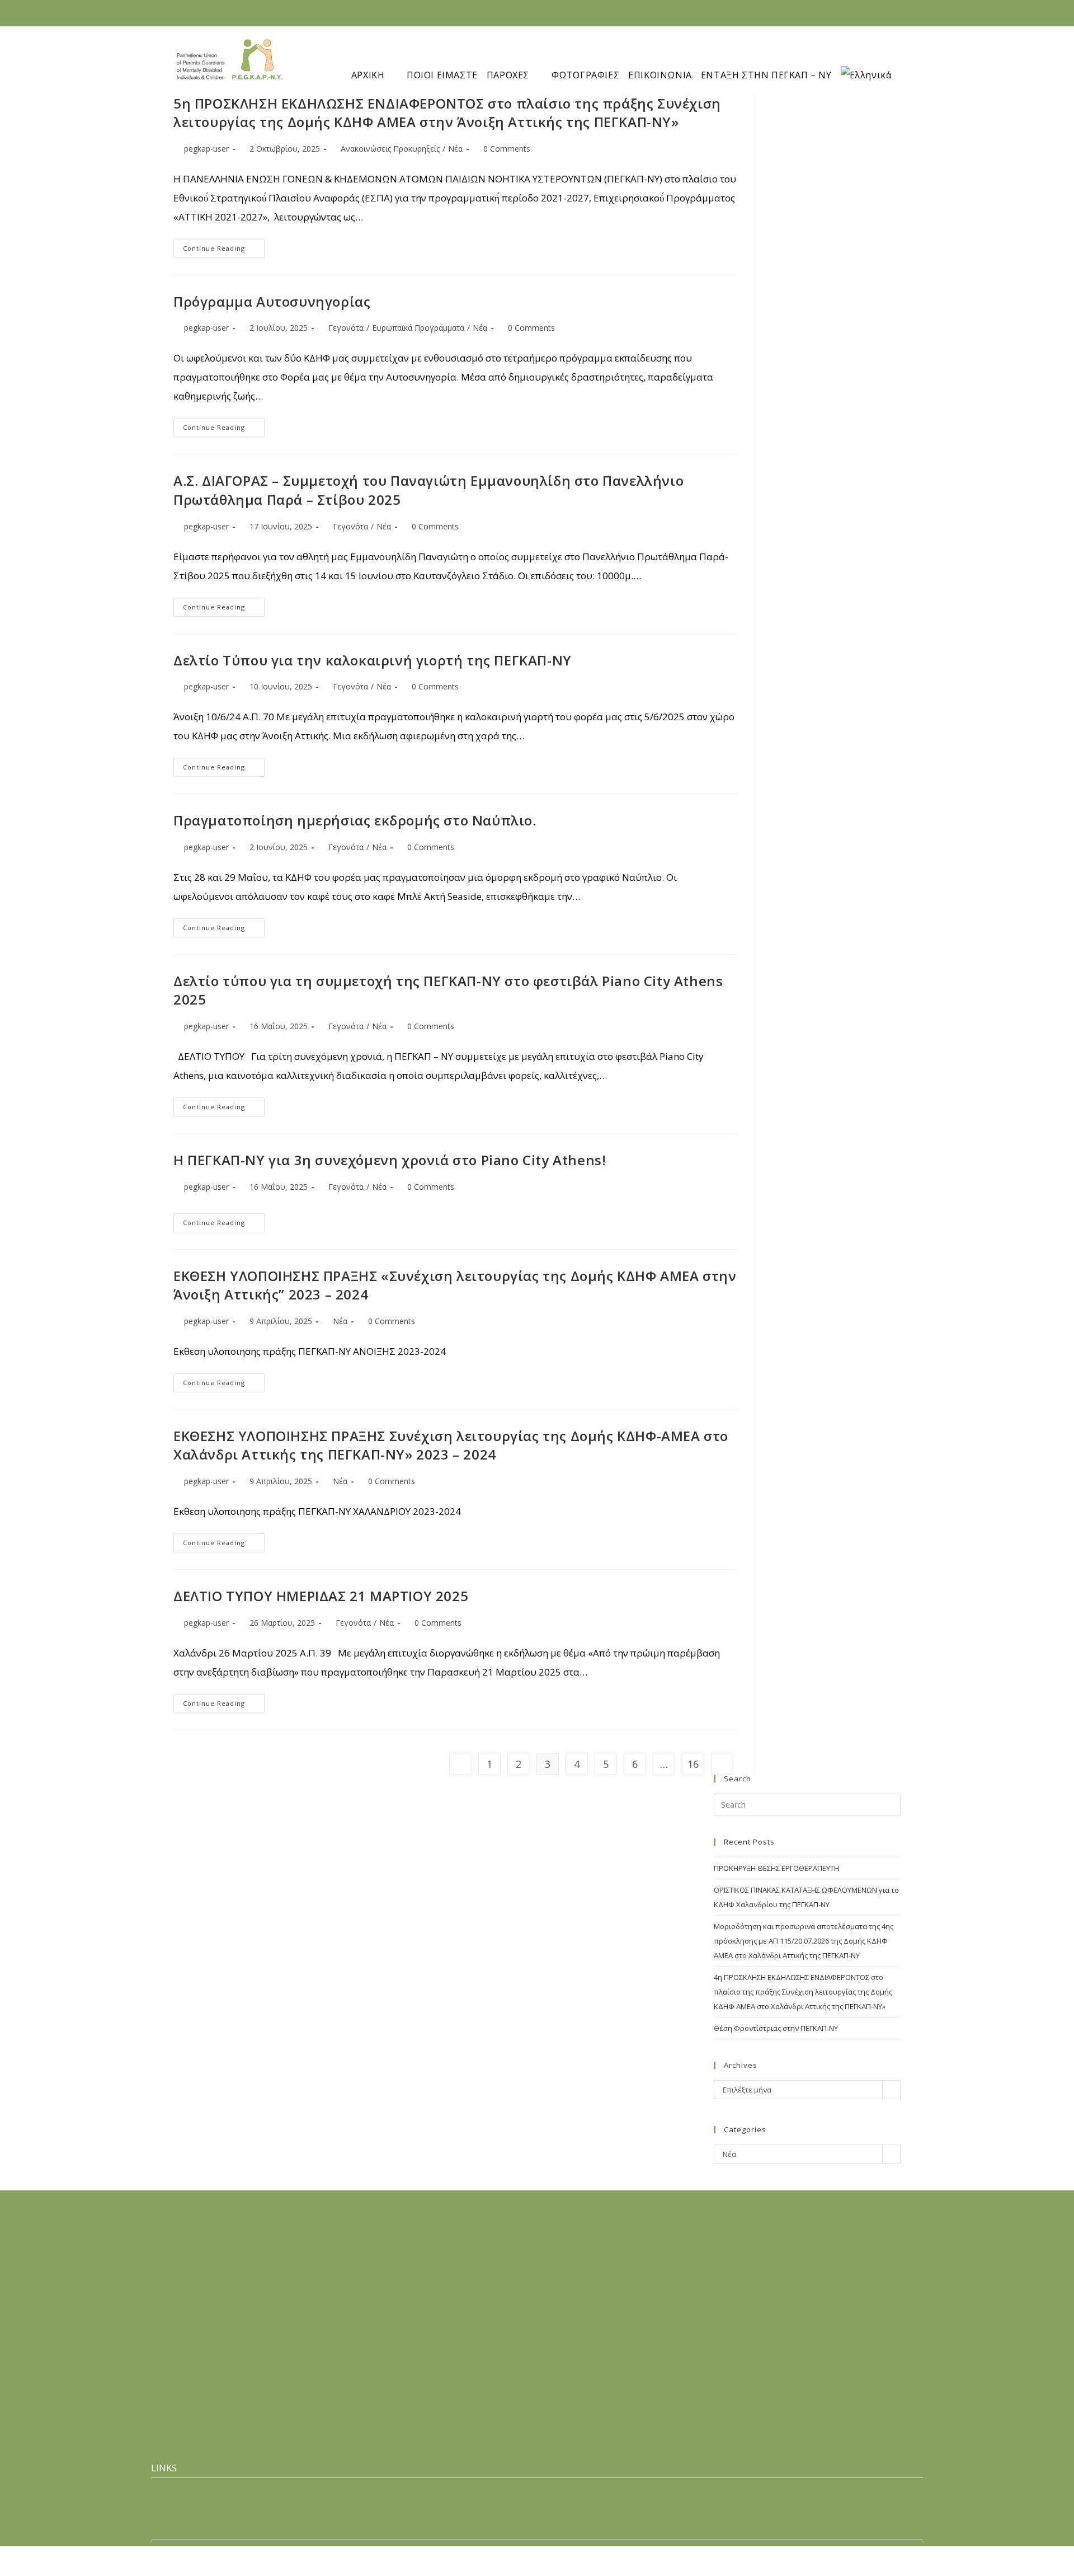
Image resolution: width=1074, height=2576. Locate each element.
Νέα (455, 149)
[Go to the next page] (722, 1764)
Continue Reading (224, 246)
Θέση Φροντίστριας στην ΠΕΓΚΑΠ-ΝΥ (776, 2028)
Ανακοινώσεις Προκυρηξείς (390, 149)
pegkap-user (206, 149)
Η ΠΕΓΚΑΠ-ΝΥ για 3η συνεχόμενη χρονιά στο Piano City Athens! (390, 1160)
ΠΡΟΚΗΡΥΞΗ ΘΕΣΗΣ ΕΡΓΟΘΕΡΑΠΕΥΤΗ (776, 1868)
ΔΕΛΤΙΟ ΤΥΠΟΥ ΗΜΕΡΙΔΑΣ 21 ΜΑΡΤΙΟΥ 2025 (321, 1596)
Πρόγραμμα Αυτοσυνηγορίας (272, 301)
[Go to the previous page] (460, 1764)
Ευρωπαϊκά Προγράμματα (418, 328)
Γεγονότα (346, 328)
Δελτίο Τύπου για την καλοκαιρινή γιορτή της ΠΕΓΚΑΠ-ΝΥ (373, 660)
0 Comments (507, 149)
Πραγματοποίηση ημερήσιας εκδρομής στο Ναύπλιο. (355, 820)
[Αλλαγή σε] (873, 57)
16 (693, 1764)
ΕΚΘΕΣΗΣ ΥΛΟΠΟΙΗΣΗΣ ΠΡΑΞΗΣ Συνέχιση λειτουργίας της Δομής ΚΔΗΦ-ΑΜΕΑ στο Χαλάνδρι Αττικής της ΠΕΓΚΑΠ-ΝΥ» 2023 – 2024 (451, 1445)
